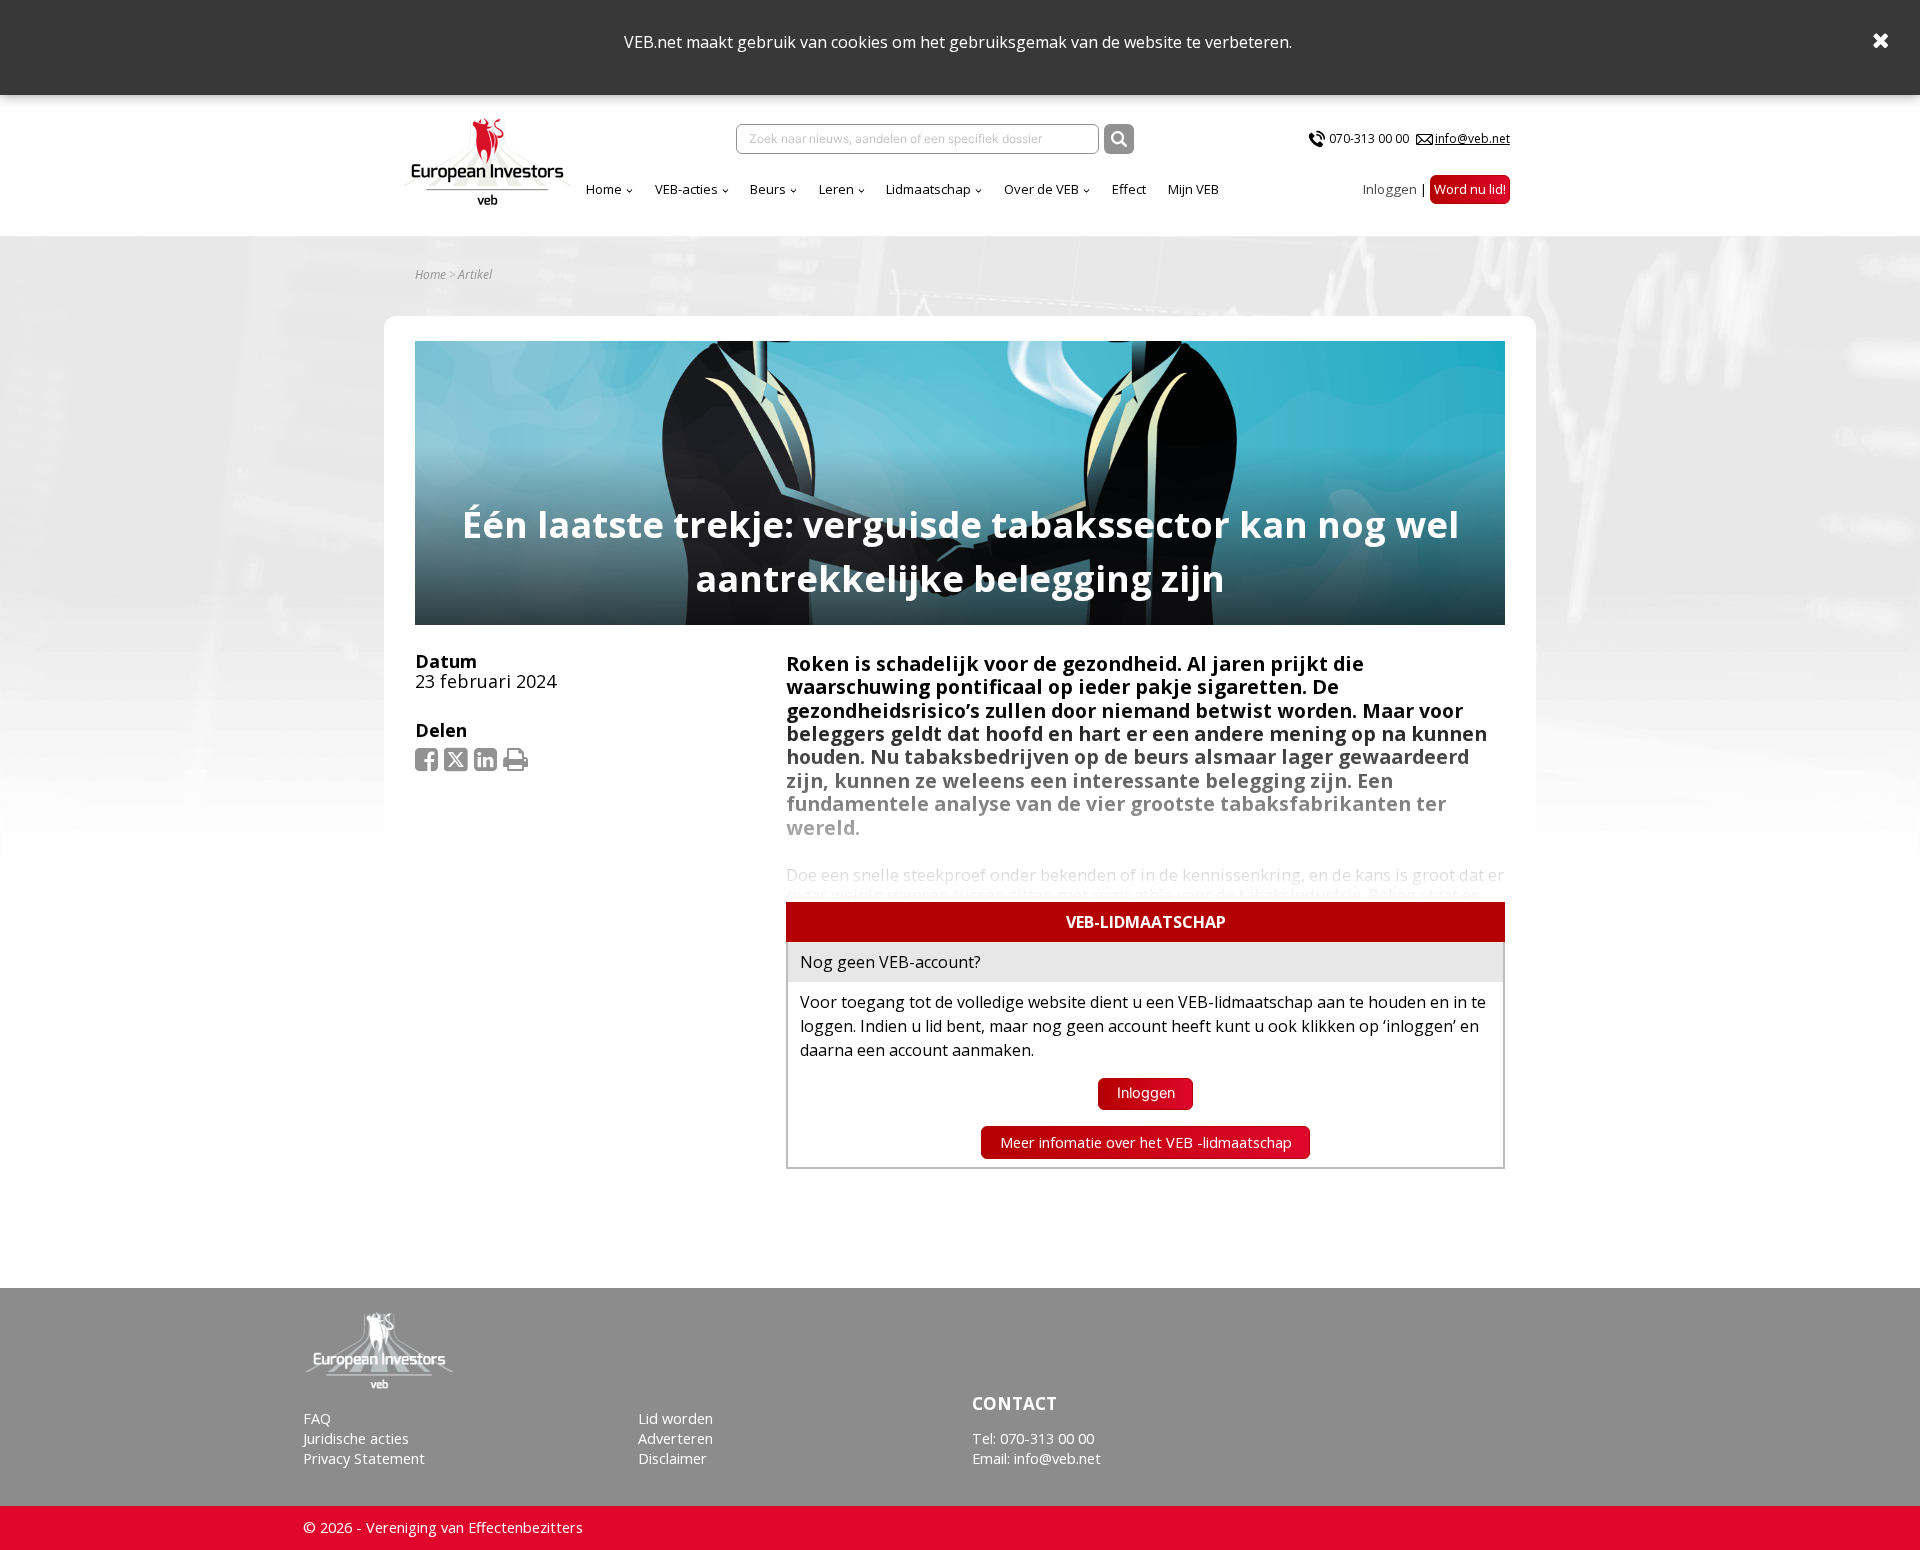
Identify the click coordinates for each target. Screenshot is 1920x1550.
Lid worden (675, 1418)
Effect (1129, 189)
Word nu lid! (1470, 189)
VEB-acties (686, 189)
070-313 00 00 (1369, 138)
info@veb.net (1472, 138)
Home (604, 189)
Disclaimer (672, 1458)
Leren (836, 189)
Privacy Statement (364, 1458)
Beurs (768, 189)
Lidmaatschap (928, 189)
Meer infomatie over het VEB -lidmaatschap (1146, 1142)
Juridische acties (356, 1438)
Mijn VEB (1193, 189)
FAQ (317, 1418)
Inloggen (1390, 189)
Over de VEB (1041, 189)
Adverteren (675, 1438)
